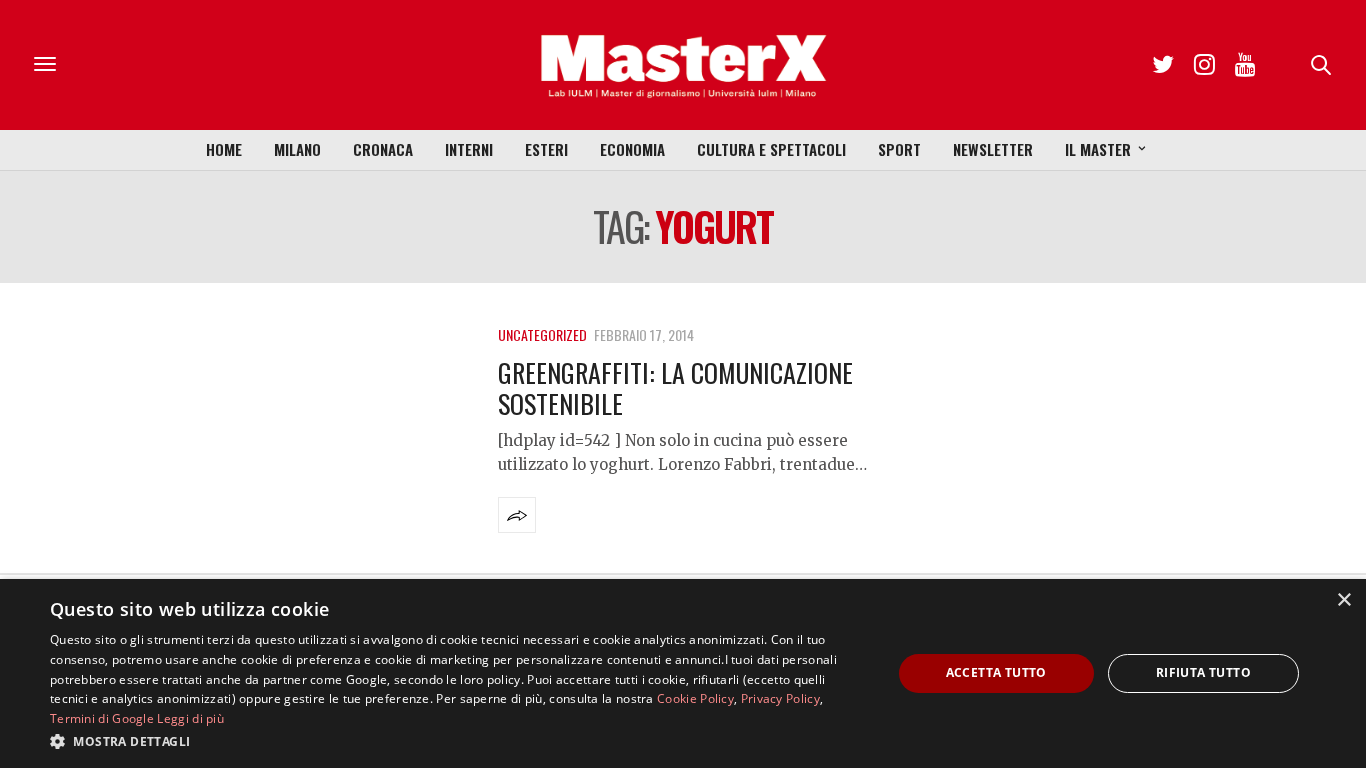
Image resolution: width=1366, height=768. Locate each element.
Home (224, 149)
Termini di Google (102, 718)
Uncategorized (542, 334)
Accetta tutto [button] (996, 672)
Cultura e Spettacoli (771, 149)
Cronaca (383, 149)
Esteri (546, 149)
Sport (899, 149)
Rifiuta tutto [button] (1203, 672)
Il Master (1098, 149)
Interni (469, 149)
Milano (297, 149)
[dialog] (683, 673)
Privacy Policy (780, 698)
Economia (632, 149)
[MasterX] (683, 65)
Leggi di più (190, 718)
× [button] (1343, 600)
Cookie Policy (695, 698)
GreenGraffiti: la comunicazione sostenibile (675, 388)
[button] (458, 741)
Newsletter (993, 149)
